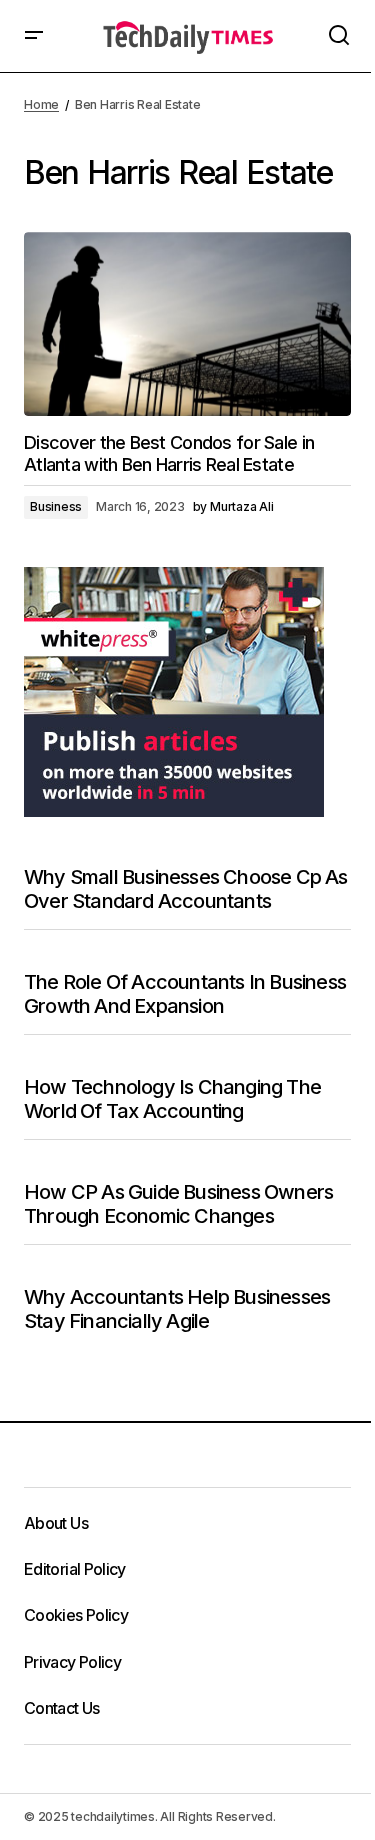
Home (41, 104)
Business (56, 506)
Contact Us (62, 1708)
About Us (56, 1523)
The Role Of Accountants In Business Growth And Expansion (185, 994)
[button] (34, 36)
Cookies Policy (76, 1615)
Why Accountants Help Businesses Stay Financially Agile (177, 1309)
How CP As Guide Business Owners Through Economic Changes (178, 1204)
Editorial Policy (75, 1569)
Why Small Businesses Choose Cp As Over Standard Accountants (186, 889)
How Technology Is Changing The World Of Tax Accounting (172, 1099)
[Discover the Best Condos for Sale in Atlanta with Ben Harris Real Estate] (187, 324)
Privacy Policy (72, 1662)
